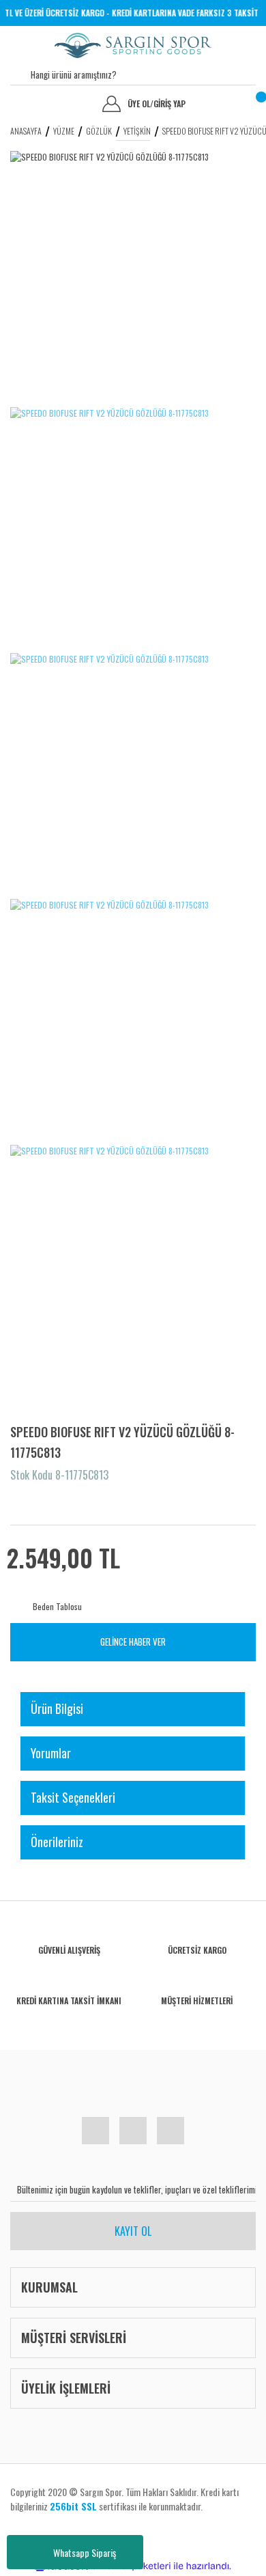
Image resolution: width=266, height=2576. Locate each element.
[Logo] (133, 45)
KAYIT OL (133, 2231)
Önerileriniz (57, 1842)
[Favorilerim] (20, 104)
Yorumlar (51, 1753)
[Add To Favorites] (22, 1501)
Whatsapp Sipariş (85, 2552)
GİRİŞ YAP (169, 104)
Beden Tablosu (57, 1606)
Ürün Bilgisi (57, 1708)
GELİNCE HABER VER (133, 1642)
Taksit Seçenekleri (73, 1797)
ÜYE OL (141, 104)
